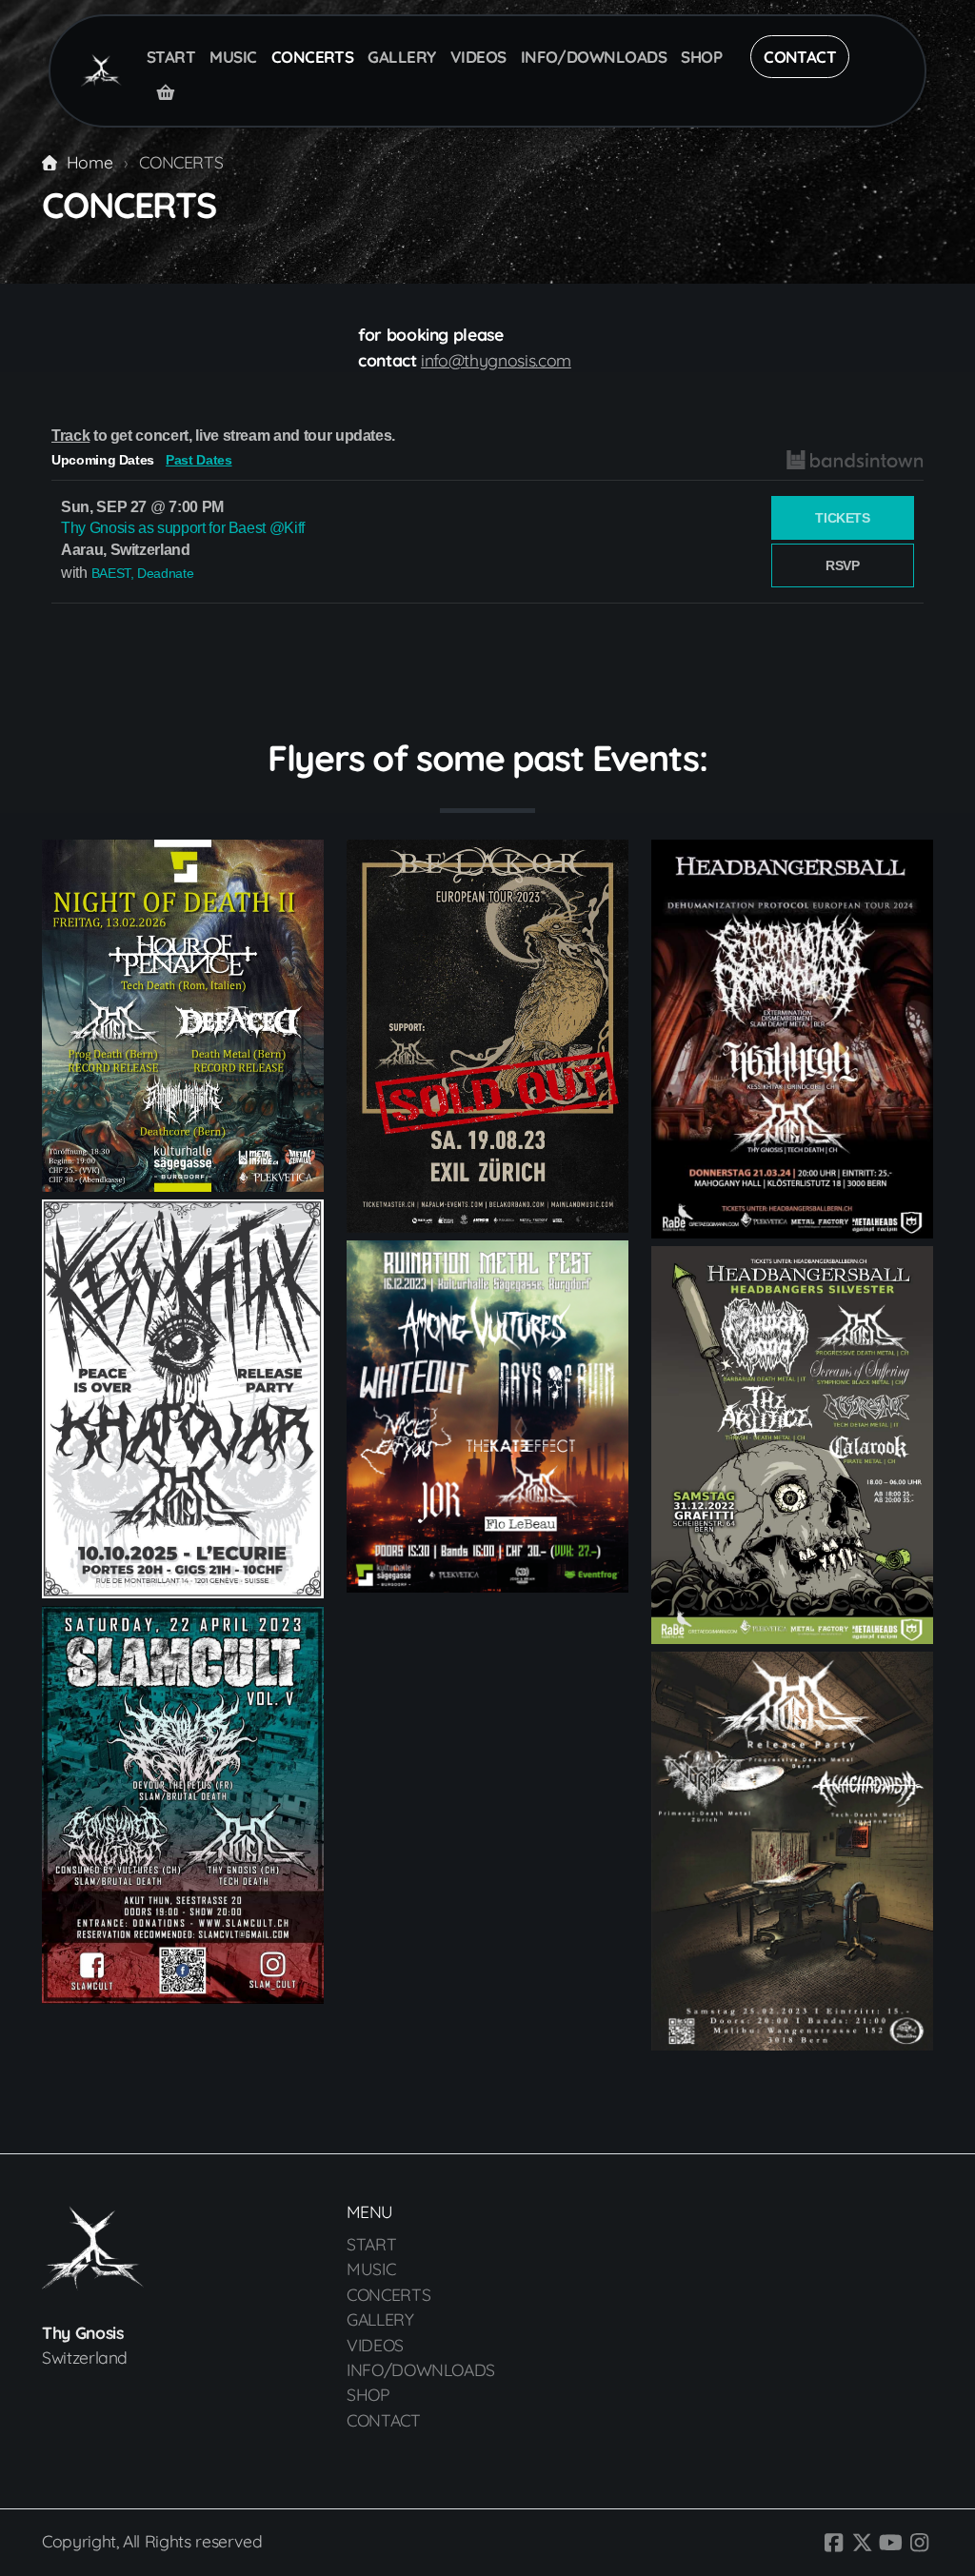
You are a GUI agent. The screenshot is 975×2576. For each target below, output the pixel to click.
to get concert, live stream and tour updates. (223, 436)
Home (90, 162)
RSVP (843, 565)
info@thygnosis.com (496, 360)
